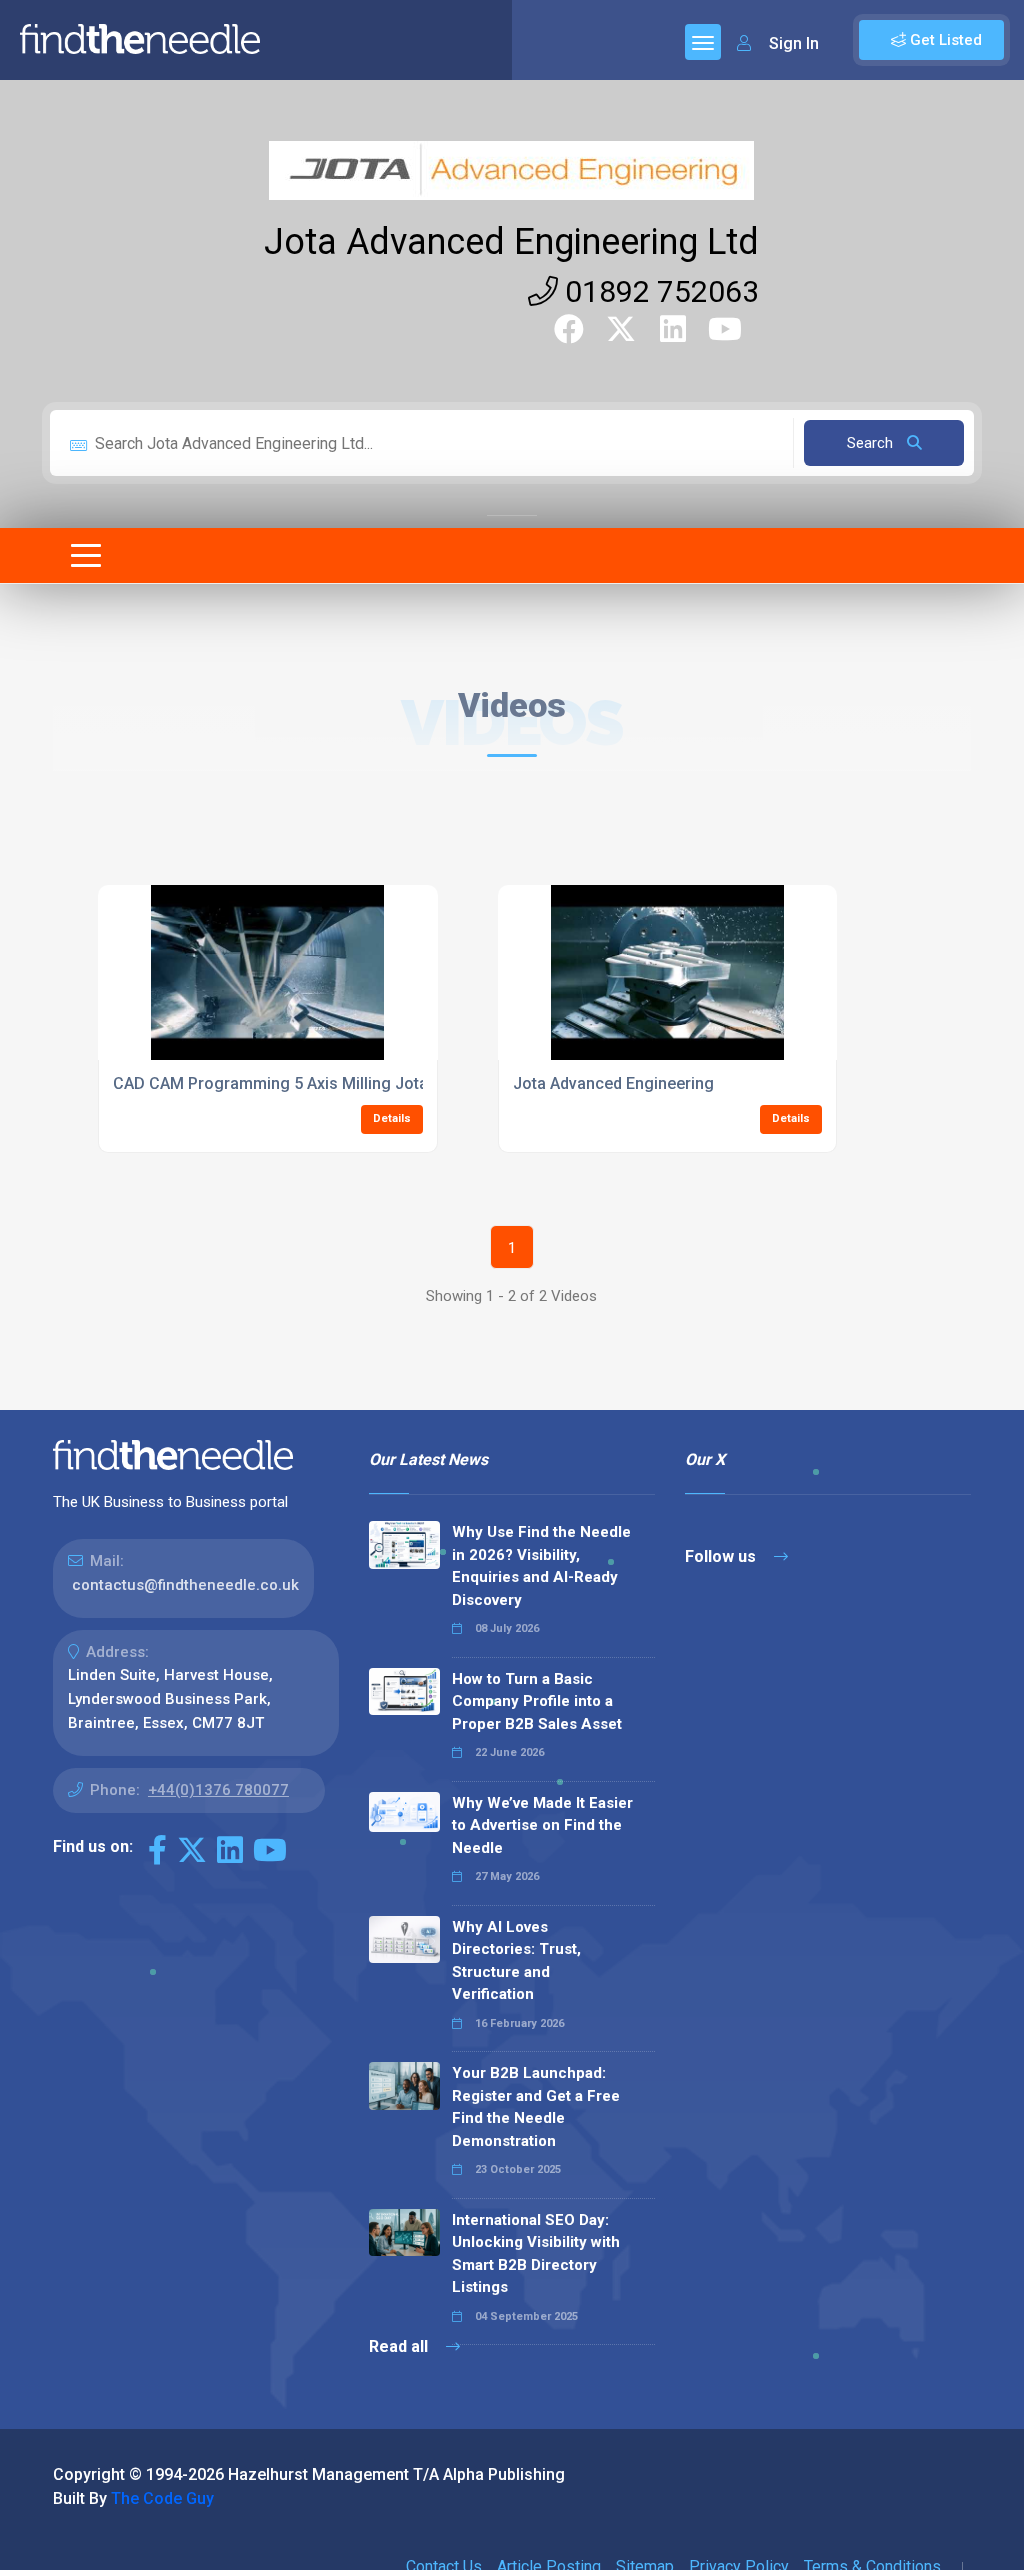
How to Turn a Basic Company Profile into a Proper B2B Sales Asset (537, 1701)
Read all (400, 2346)
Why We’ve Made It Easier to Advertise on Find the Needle (542, 1825)
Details (392, 1118)
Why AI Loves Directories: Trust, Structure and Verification (516, 1961)
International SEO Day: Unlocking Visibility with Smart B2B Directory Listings (536, 2254)
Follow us (722, 1556)
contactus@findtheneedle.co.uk (185, 1585)
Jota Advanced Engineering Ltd (511, 242)
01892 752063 (658, 291)
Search (872, 443)
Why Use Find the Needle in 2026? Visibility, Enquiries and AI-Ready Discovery (541, 1566)
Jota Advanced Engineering (613, 1083)
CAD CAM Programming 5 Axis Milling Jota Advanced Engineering (354, 1083)
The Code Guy (162, 2498)
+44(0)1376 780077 (218, 1790)
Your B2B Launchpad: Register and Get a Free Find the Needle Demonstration (536, 2107)
